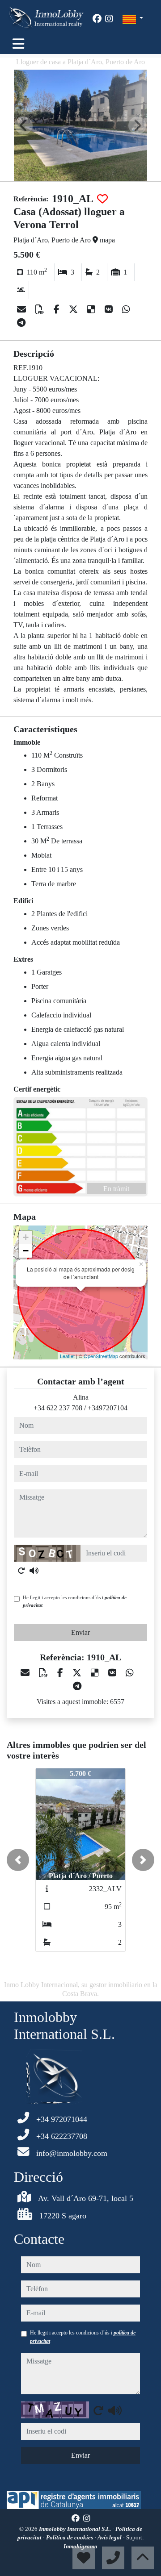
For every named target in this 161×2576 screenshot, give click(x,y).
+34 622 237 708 (58, 1408)
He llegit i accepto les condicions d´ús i (75, 1601)
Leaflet (67, 1356)
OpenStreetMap (101, 1356)
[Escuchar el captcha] (34, 1571)
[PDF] (41, 309)
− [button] (26, 1251)
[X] (74, 309)
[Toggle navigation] (18, 44)
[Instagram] (109, 19)
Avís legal (110, 2537)
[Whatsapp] (126, 309)
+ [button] (26, 1237)
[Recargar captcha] (21, 1571)
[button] (18, 1860)
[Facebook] (97, 19)
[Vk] (110, 309)
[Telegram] (21, 323)
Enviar (80, 1632)
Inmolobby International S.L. (76, 2529)
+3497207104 (108, 1408)
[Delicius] (92, 309)
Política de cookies (70, 2537)
